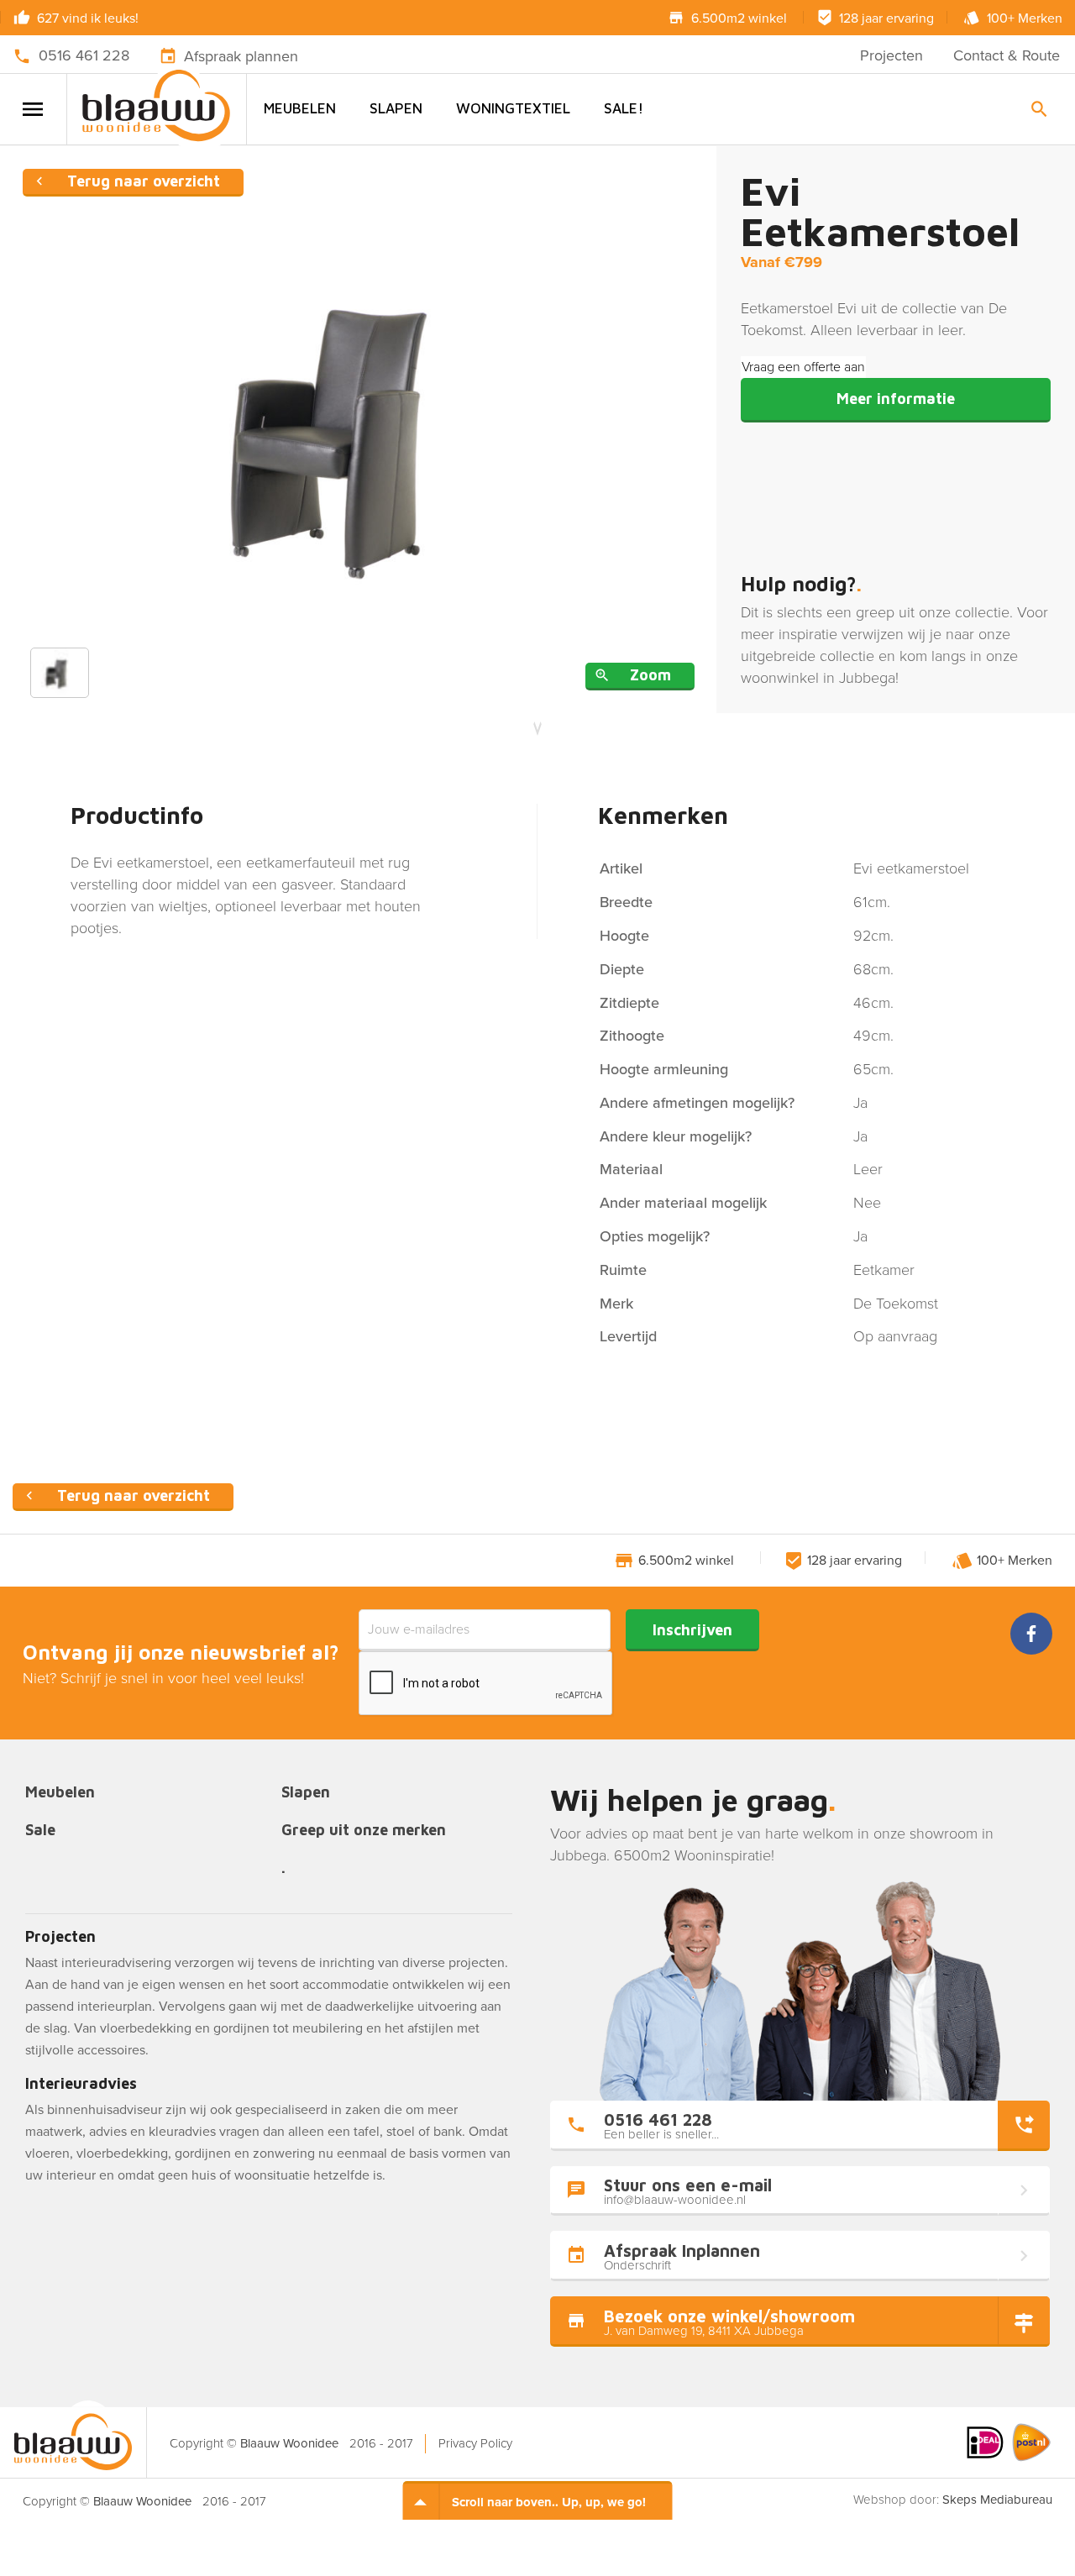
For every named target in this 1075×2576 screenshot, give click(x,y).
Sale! (624, 108)
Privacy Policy (475, 2443)
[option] (359, 430)
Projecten (891, 55)
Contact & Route (1007, 55)
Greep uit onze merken (364, 1831)
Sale (40, 1831)
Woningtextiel (513, 108)
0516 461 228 (84, 55)
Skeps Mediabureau (997, 2500)
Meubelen (300, 108)
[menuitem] (300, 109)
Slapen (396, 108)
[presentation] (486, 1684)
